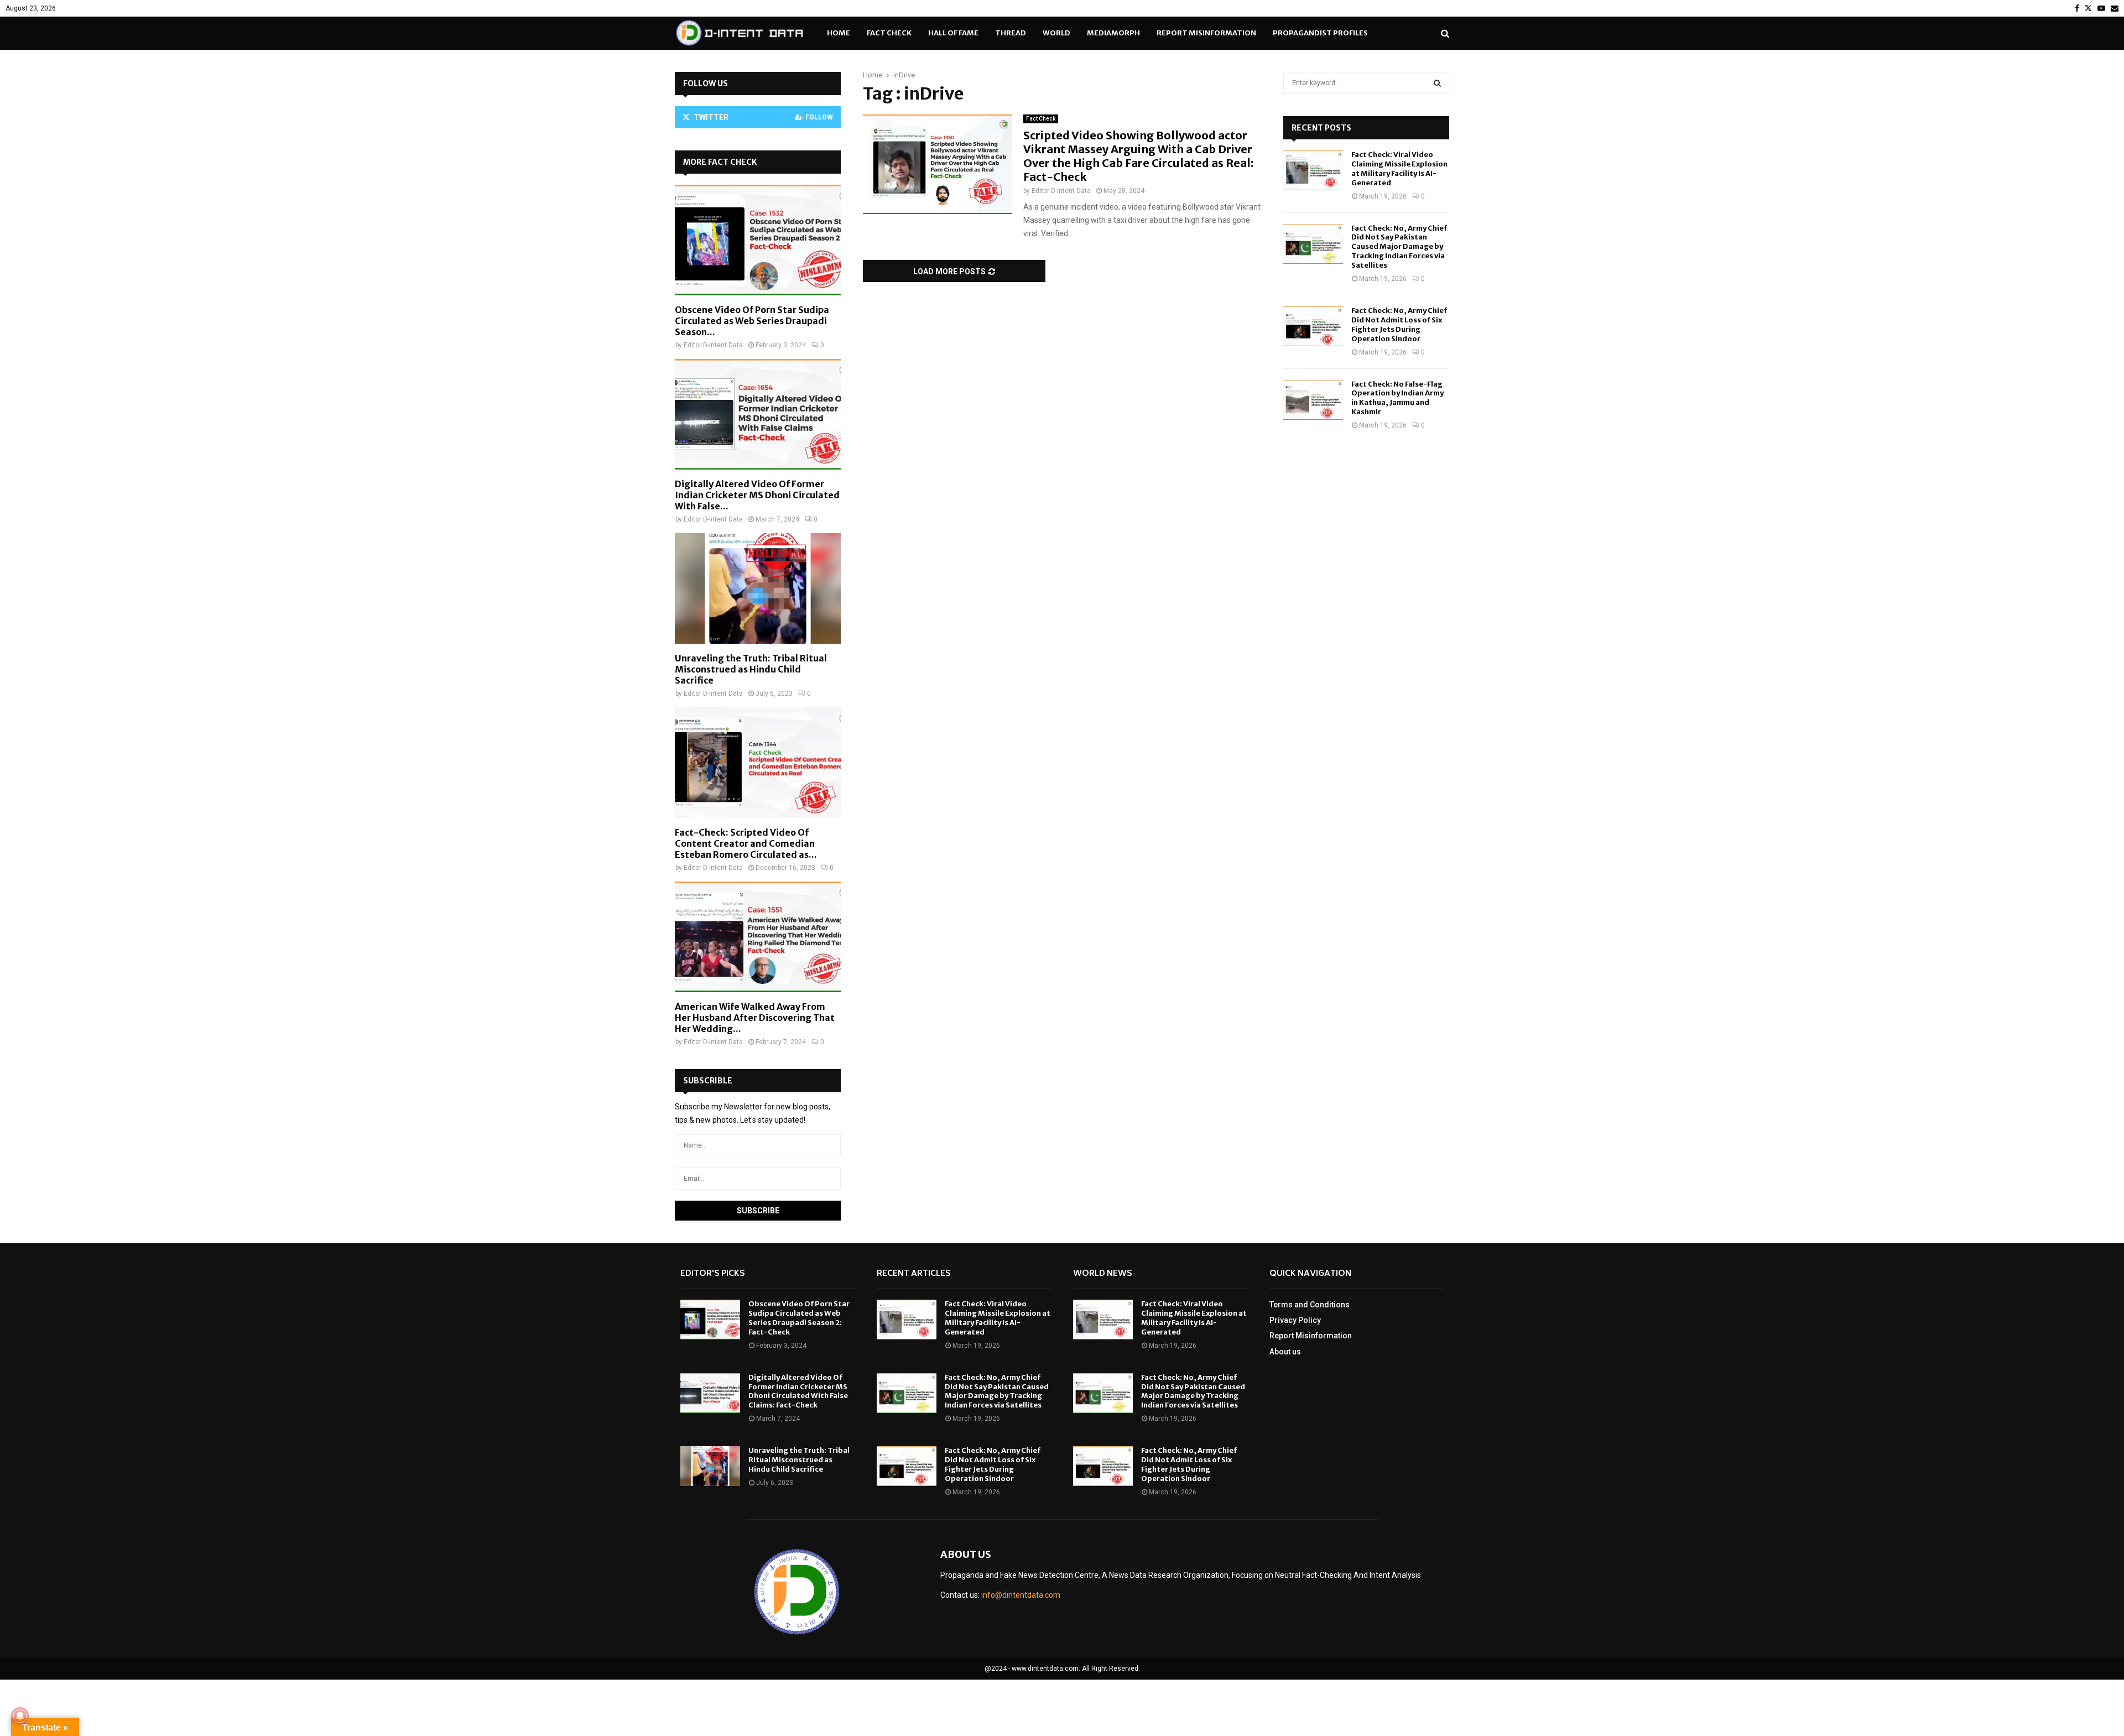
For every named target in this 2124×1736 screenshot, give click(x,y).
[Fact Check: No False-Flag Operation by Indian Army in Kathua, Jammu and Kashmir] (1313, 400)
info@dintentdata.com (1021, 1595)
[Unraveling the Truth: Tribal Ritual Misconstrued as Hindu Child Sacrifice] (758, 588)
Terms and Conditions (1310, 1305)
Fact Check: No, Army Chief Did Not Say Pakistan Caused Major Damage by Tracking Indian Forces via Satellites (1399, 247)
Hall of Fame (953, 33)
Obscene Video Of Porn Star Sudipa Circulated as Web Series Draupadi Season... (752, 321)
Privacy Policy (1295, 1320)
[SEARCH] (1437, 83)
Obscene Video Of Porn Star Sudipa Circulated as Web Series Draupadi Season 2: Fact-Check (799, 1318)
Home (839, 33)
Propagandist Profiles (1320, 33)
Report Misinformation (1206, 33)
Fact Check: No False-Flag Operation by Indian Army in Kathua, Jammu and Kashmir (1397, 398)
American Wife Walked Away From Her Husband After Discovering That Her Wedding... (755, 1018)
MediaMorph (1113, 33)
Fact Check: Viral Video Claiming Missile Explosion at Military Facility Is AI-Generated (1399, 169)
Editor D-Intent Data (1061, 191)
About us (1285, 1352)
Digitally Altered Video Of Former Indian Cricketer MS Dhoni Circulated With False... (757, 495)
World (1056, 33)
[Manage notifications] (20, 1716)
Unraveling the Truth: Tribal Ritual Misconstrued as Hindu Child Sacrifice (751, 669)
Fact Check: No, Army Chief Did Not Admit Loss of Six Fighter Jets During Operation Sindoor (1399, 325)
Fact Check (889, 33)
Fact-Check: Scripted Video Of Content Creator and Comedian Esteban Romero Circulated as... (746, 843)
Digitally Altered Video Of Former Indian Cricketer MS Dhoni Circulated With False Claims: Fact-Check (798, 1391)
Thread (1011, 33)
